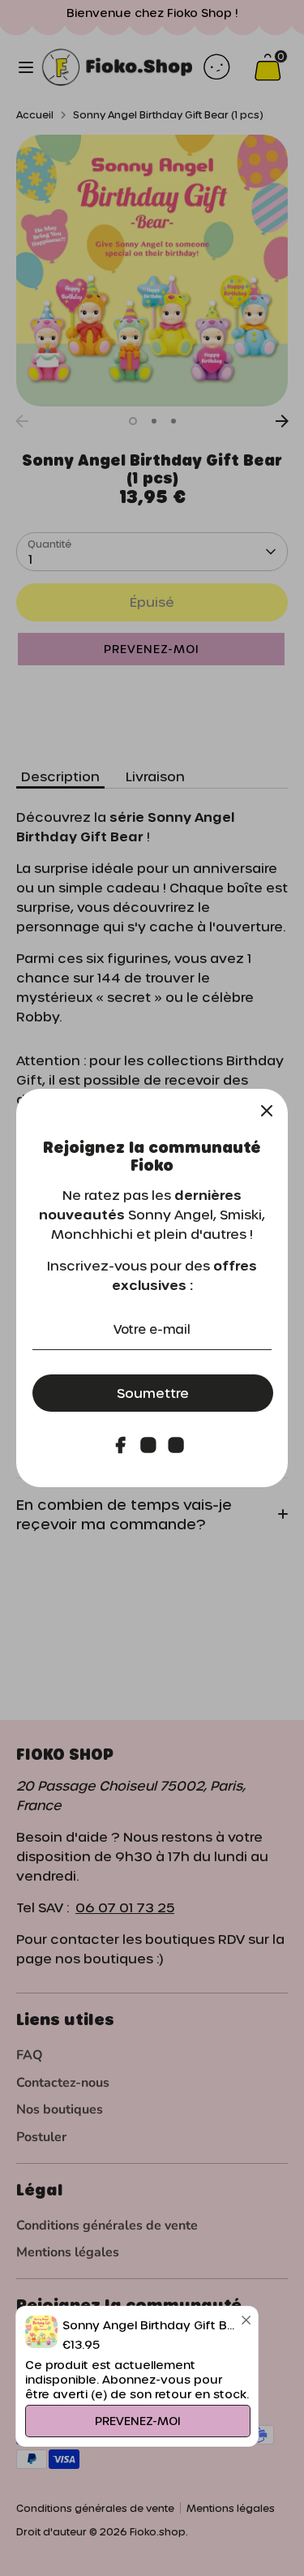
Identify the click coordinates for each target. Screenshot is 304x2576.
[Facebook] (121, 1445)
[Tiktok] (176, 1445)
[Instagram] (148, 1445)
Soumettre (153, 1393)
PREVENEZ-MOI (138, 2421)
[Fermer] (267, 1110)
